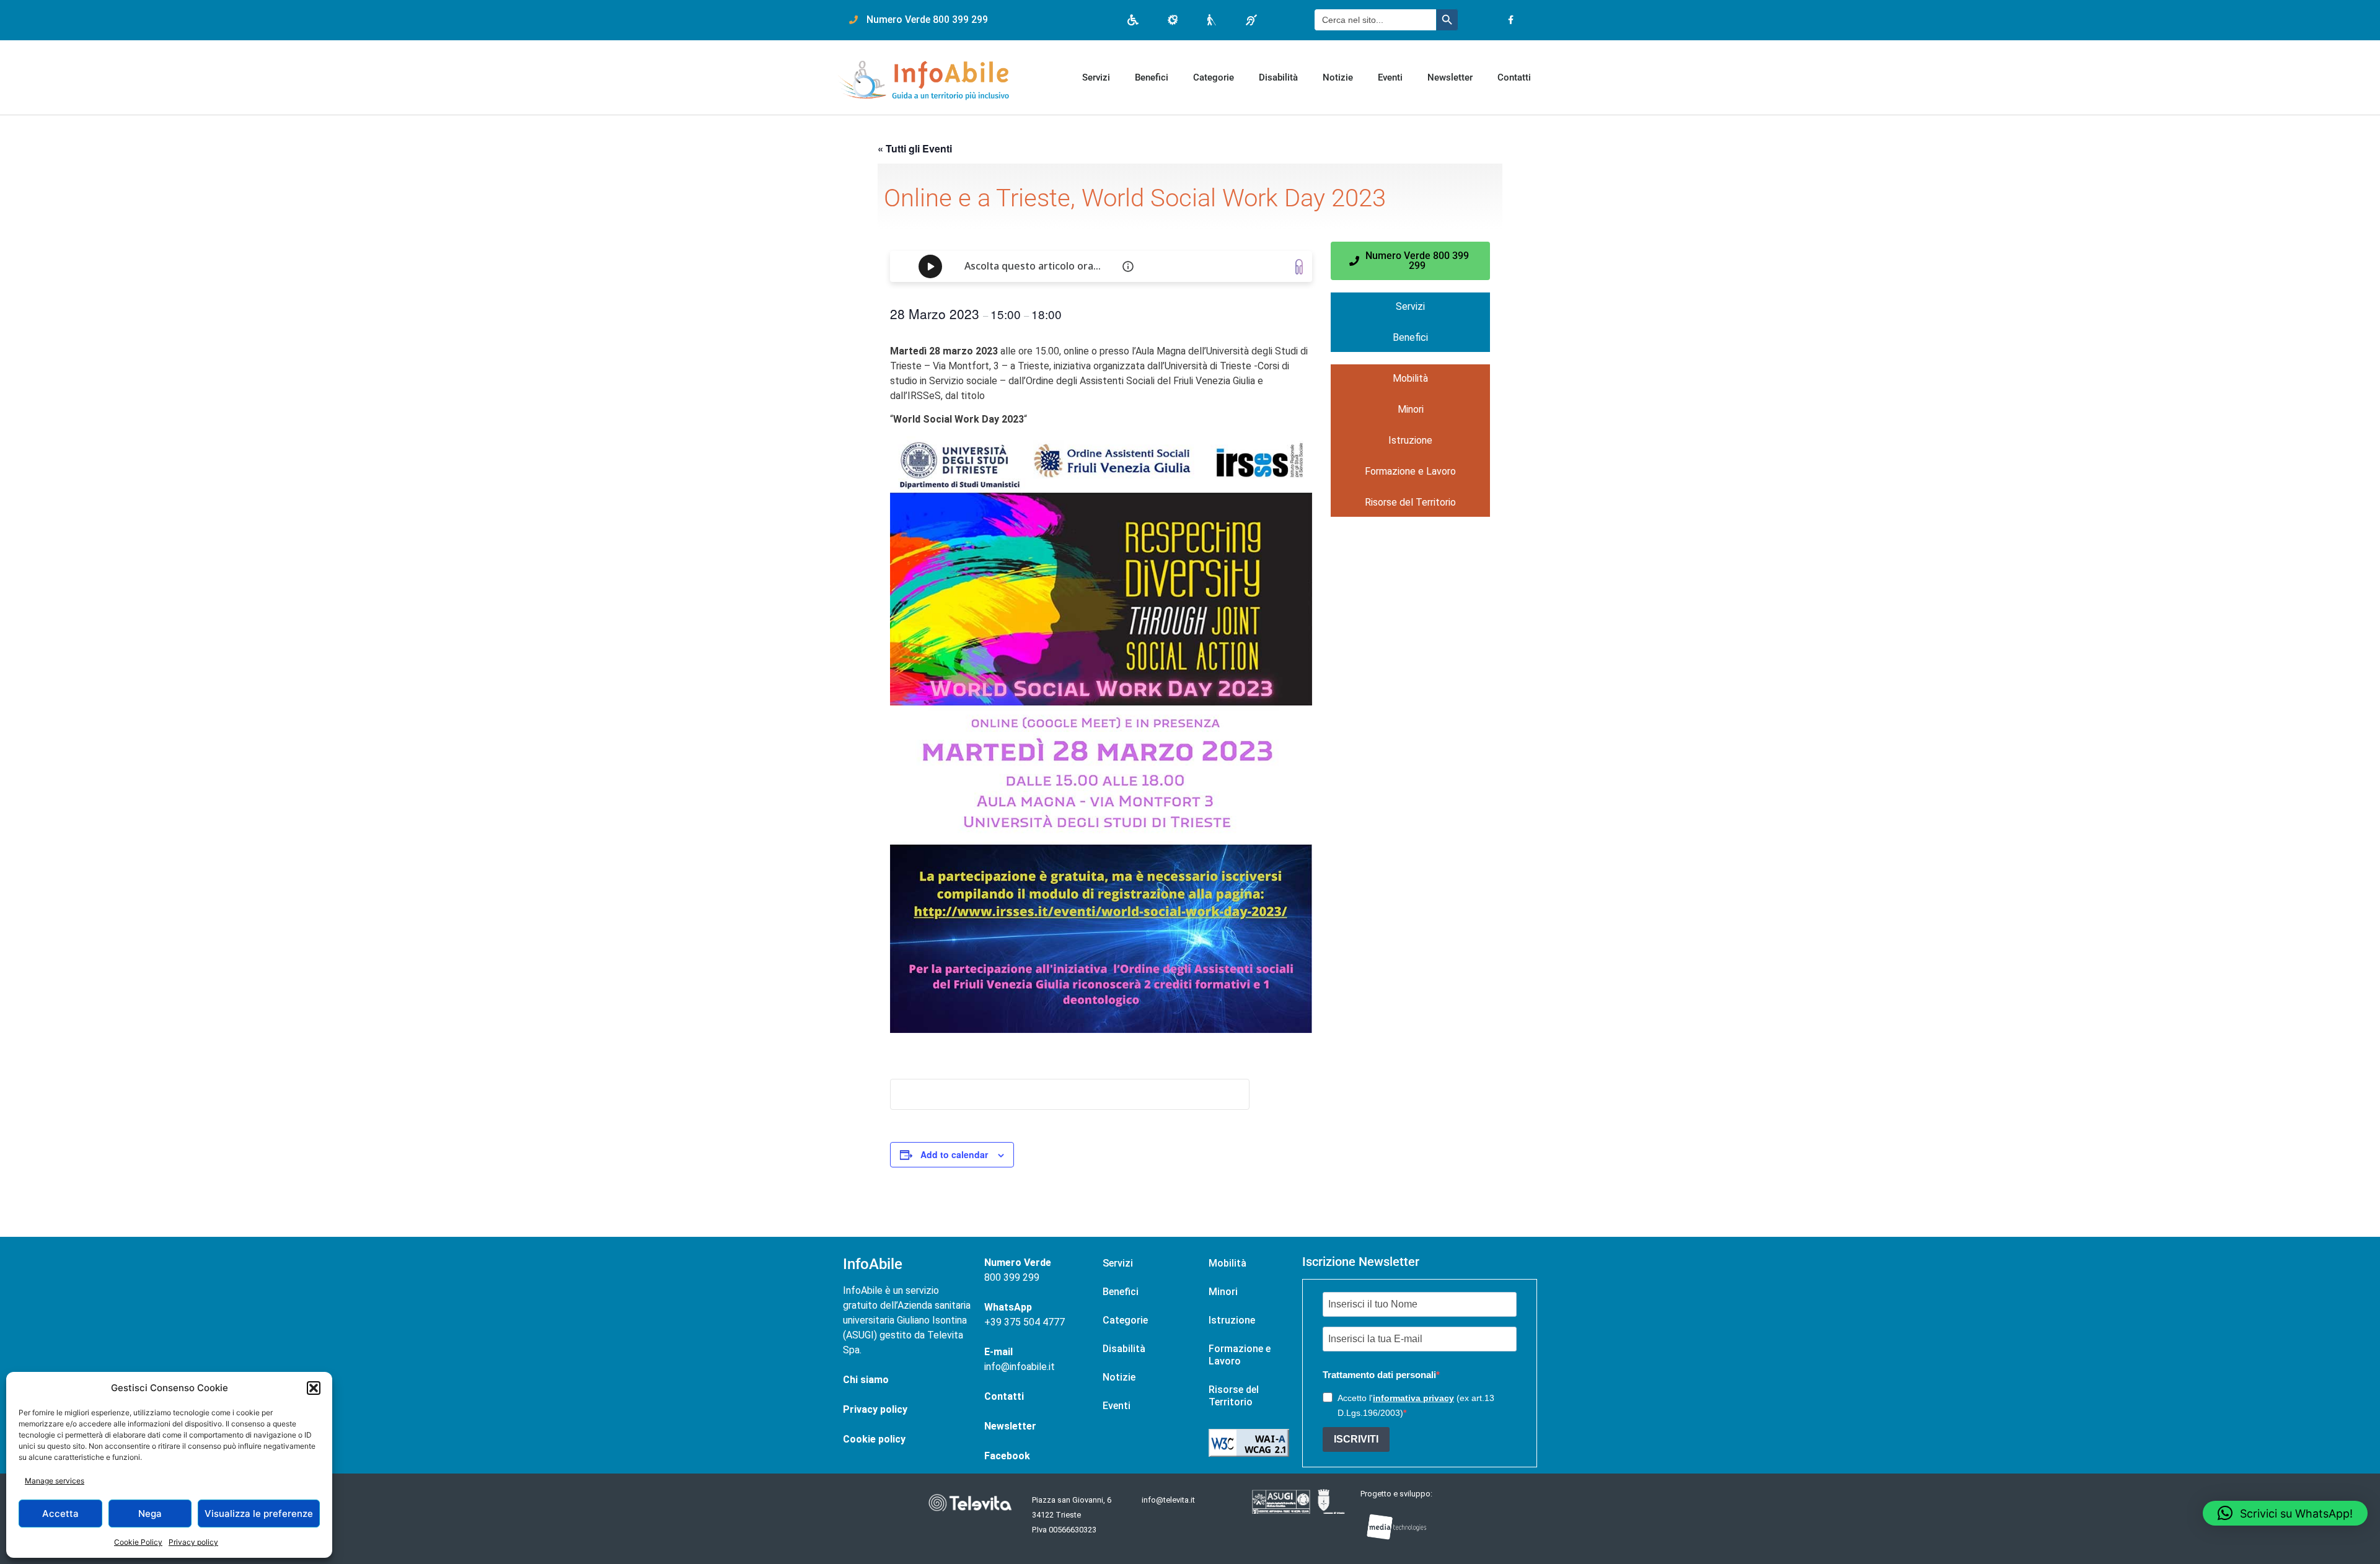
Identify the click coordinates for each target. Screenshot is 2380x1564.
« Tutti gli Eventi (915, 148)
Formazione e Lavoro (1410, 471)
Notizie (1338, 77)
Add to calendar (954, 1154)
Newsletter (1450, 77)
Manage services (55, 1481)
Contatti (1514, 77)
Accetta (60, 1513)
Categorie (1214, 77)
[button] (314, 1388)
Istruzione (1410, 440)
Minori (1411, 409)
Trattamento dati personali (1379, 1375)
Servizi (1096, 77)
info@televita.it (1168, 1500)
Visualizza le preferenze (259, 1513)
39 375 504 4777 (1028, 1322)
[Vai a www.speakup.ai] (1299, 267)
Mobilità (1410, 378)
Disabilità (1278, 77)
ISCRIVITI (1356, 1439)
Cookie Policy (138, 1542)
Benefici (1152, 77)
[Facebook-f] (1511, 20)
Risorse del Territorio (1410, 502)
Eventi (1390, 77)
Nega (150, 1513)
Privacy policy (193, 1542)
